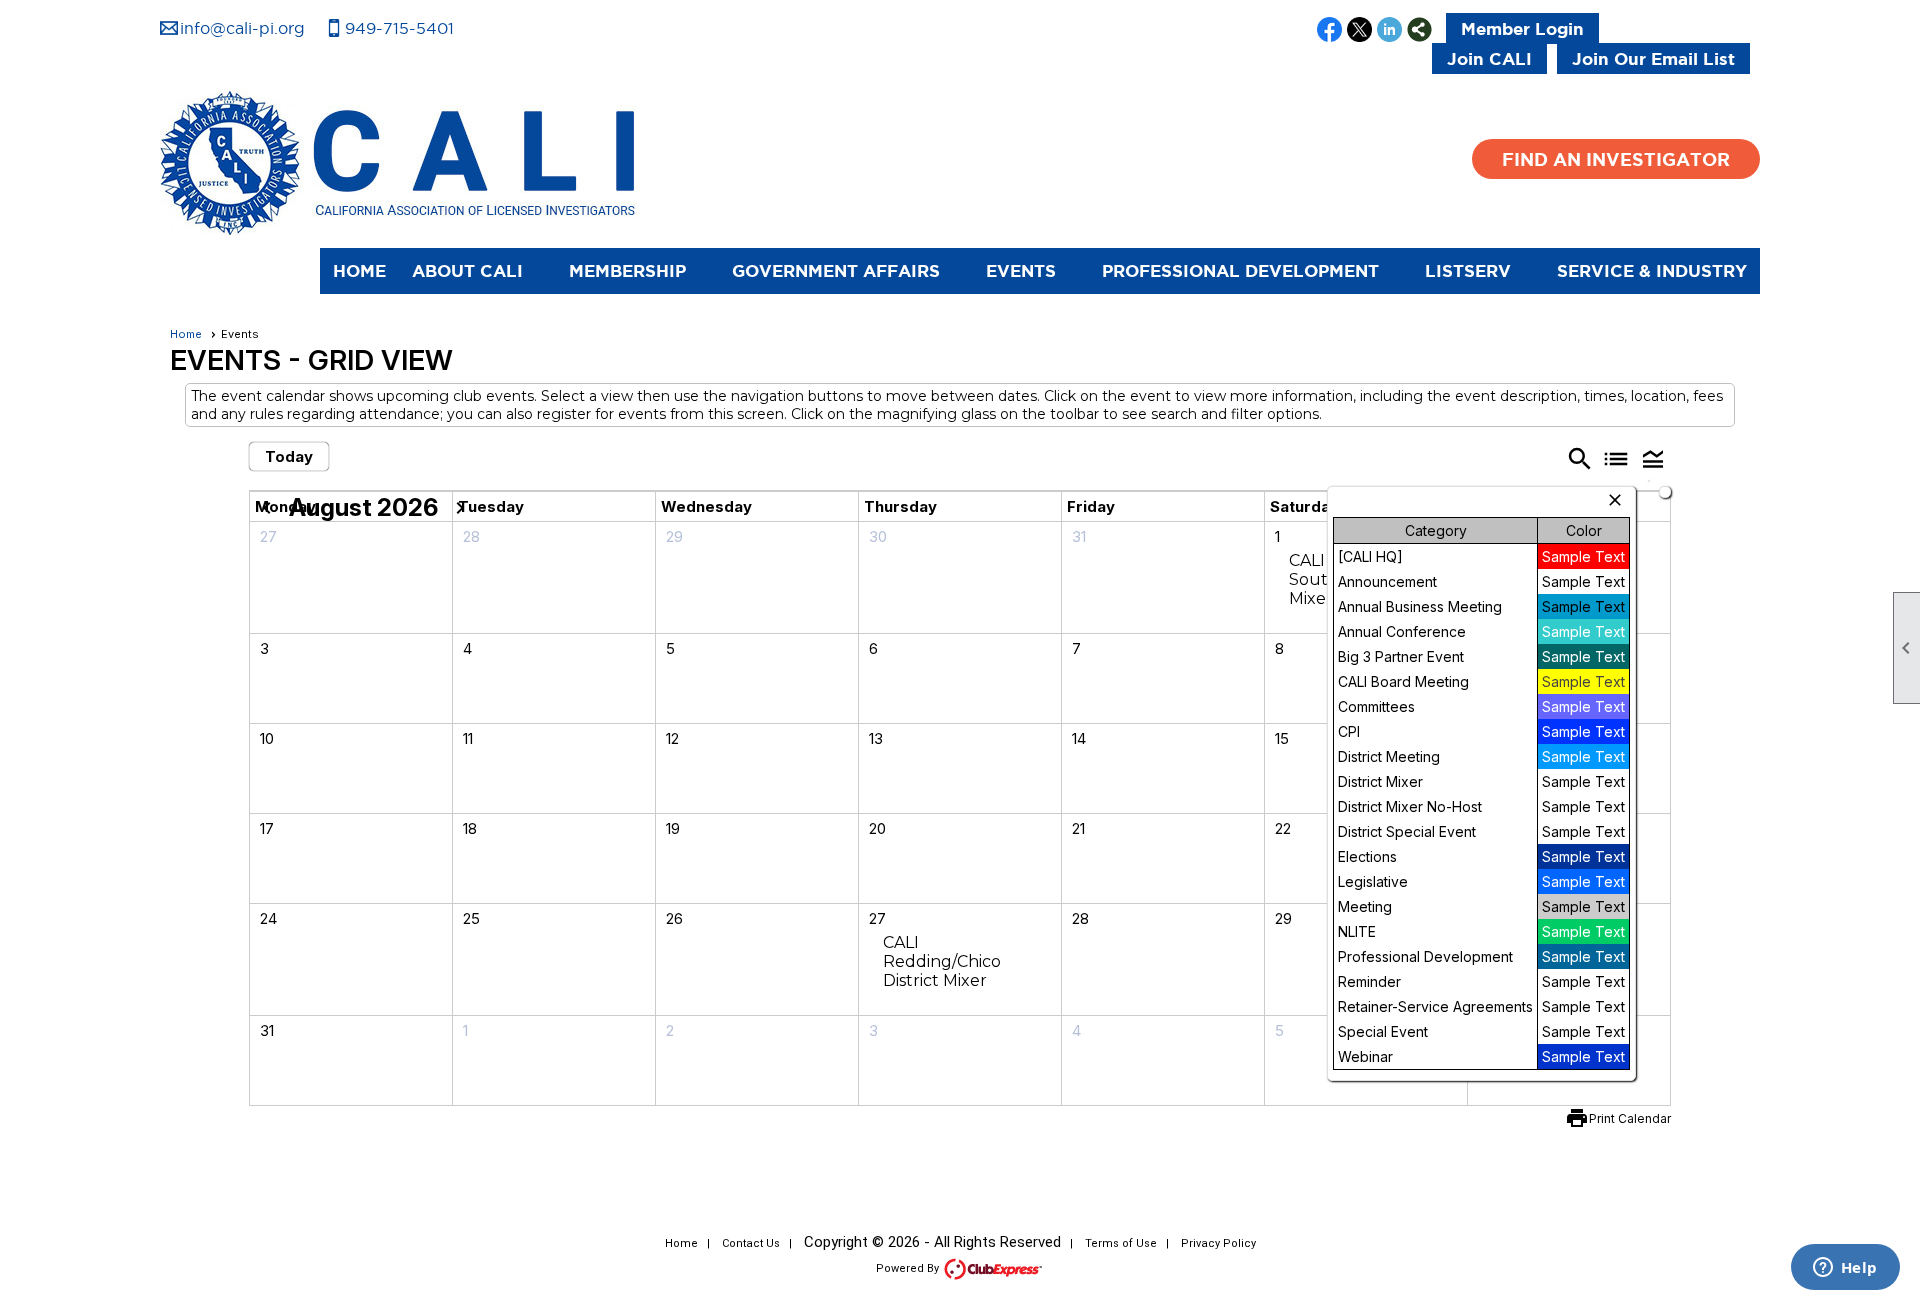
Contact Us (751, 1243)
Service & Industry (1652, 270)
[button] (477, 271)
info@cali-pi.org (242, 28)
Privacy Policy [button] (1218, 1243)
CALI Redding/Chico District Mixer (942, 961)
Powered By (909, 1268)
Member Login (1522, 28)
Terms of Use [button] (1121, 1243)
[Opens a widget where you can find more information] (1845, 1269)
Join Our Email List (1653, 58)
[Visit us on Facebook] (1329, 31)
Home (359, 270)
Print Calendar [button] (1630, 1118)
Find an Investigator (1616, 159)
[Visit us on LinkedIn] (1389, 31)
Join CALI (1489, 58)
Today (289, 456)
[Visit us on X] (1359, 31)
